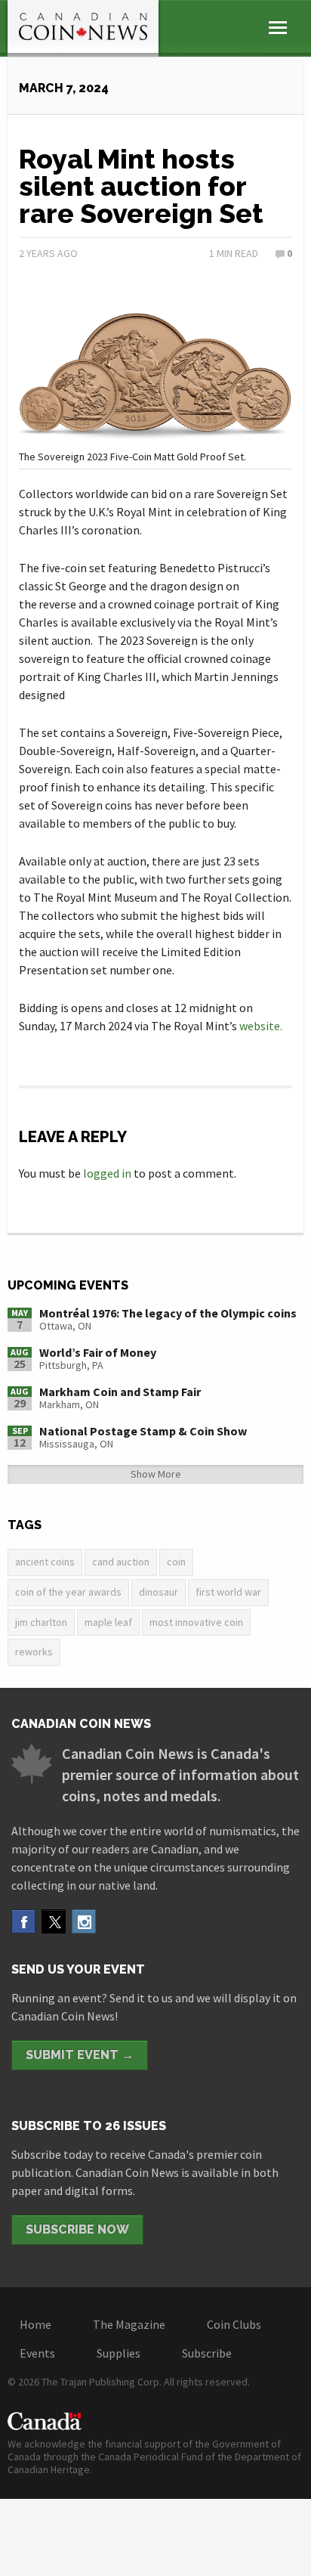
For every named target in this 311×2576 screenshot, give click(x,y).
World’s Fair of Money (98, 1352)
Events (37, 2353)
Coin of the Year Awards (68, 1592)
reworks (34, 1652)
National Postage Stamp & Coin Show (143, 1431)
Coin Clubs (234, 2324)
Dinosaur (159, 1592)
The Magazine (129, 2324)
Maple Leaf (108, 1622)
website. (261, 1026)
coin (176, 1562)
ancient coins (45, 1562)
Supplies (119, 2353)
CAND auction (121, 1562)
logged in (107, 1173)
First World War (228, 1592)
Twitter (54, 1921)
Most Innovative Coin (196, 1622)
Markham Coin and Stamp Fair (120, 1392)
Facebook (23, 1921)
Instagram (84, 1921)
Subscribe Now (77, 2229)
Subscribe (207, 2353)
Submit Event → (80, 2055)
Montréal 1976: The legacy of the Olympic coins (168, 1313)
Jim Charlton (41, 1622)
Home (35, 2324)
